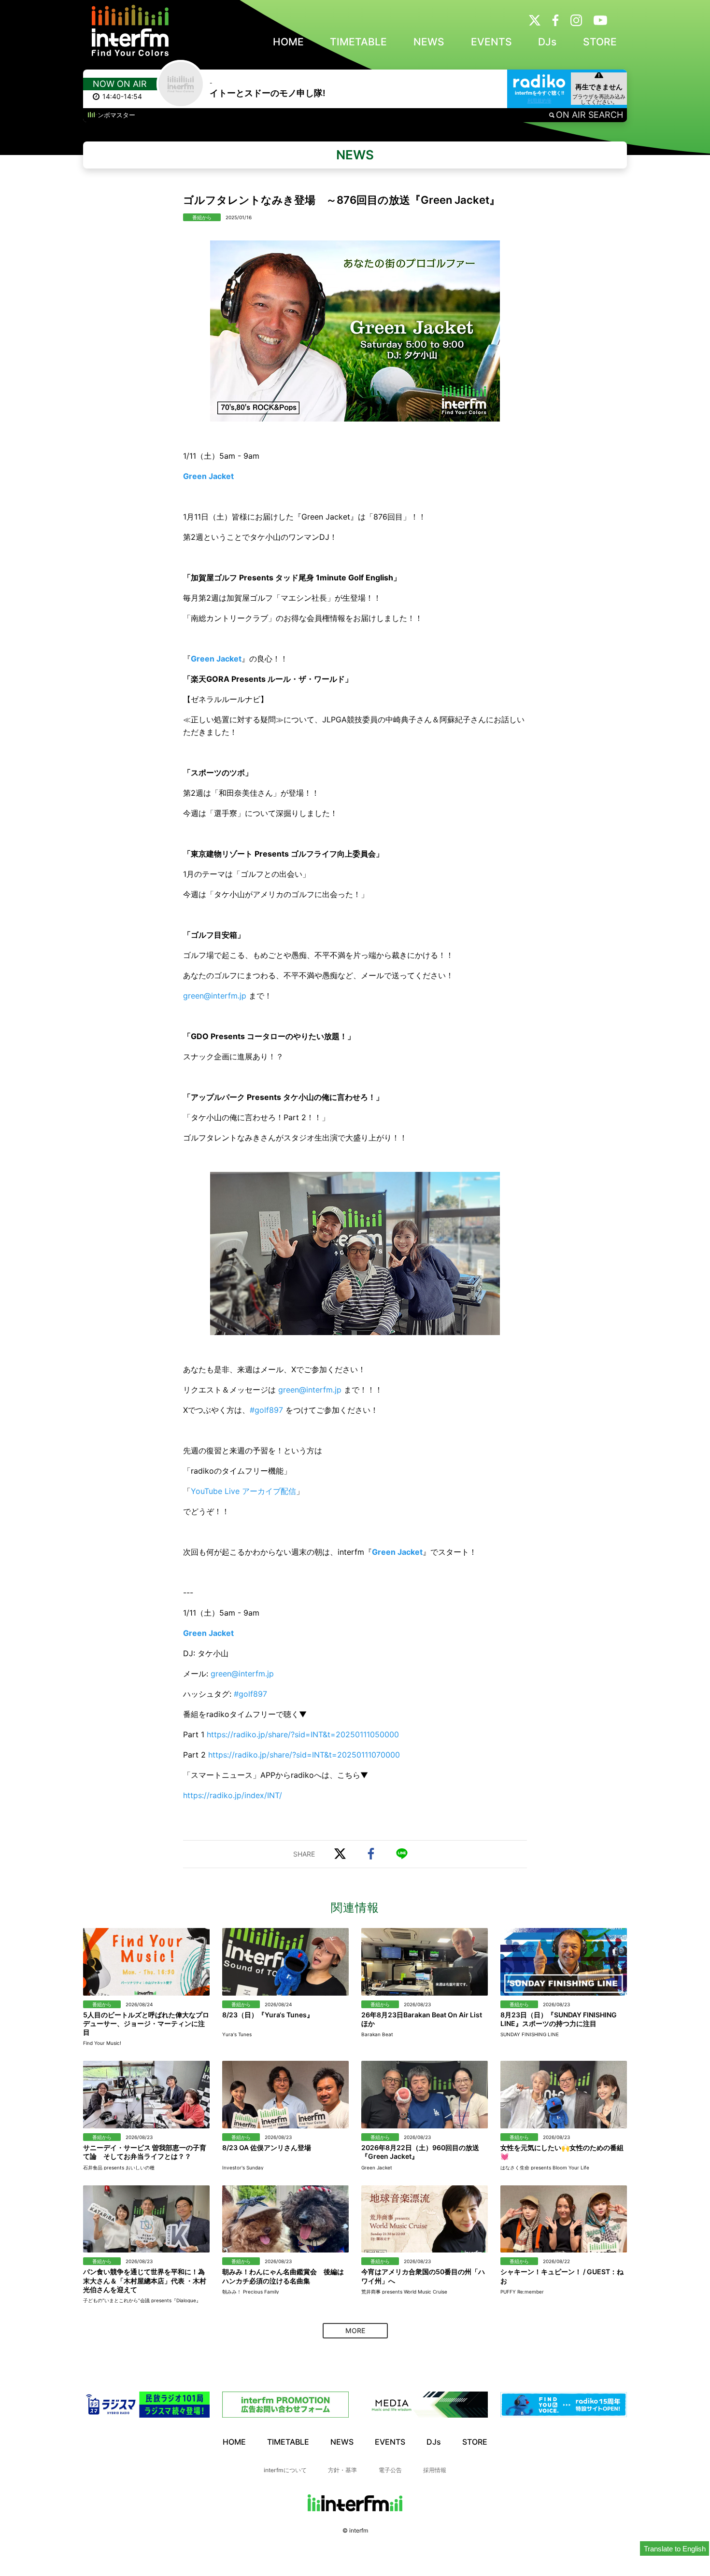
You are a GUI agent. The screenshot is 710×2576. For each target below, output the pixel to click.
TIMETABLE (358, 42)
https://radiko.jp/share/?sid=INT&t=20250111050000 (303, 1734)
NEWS (429, 42)
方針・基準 (342, 2470)
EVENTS (491, 42)
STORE (600, 42)
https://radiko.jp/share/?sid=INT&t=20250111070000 (304, 1755)
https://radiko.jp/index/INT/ (233, 1795)
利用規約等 (540, 100)
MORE (355, 2330)
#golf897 (266, 1410)
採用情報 (435, 2470)
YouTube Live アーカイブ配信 (243, 1491)
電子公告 (390, 2470)
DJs (547, 42)
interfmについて (285, 2470)
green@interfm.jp (215, 996)
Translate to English (675, 2549)
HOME (288, 42)
